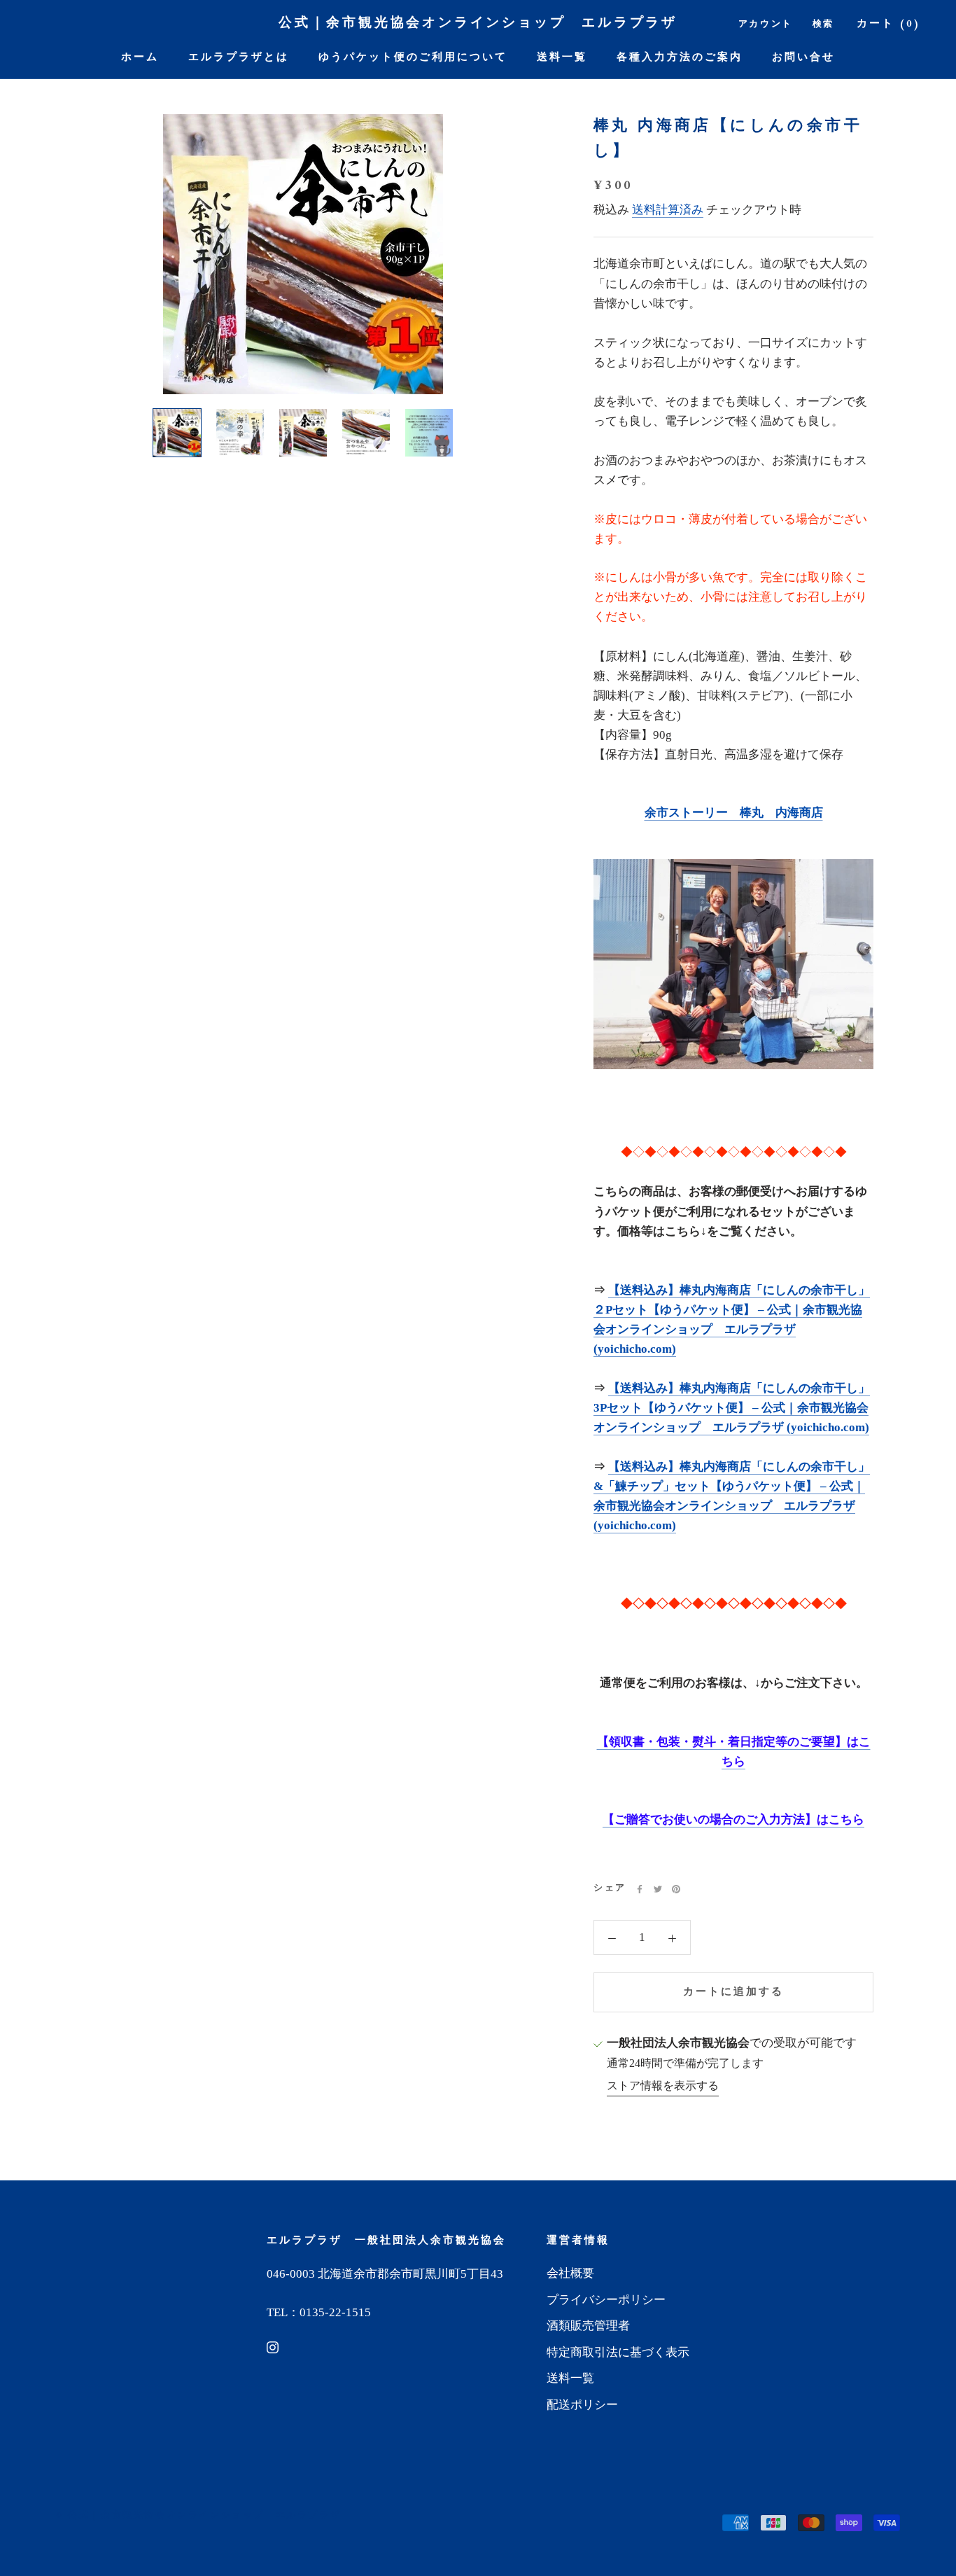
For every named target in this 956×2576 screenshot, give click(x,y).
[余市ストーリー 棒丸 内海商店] (733, 964)
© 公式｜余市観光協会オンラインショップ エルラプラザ (198, 2515)
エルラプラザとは (239, 58)
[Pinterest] (676, 1889)
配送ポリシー (582, 2405)
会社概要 (570, 2273)
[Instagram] (273, 2346)
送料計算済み (668, 210)
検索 (823, 24)
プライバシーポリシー (606, 2300)
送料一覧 (562, 58)
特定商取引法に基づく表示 (618, 2352)
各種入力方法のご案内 (680, 58)
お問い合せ (803, 58)
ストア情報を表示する (663, 2086)
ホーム (140, 58)
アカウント (766, 24)
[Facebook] (640, 1889)
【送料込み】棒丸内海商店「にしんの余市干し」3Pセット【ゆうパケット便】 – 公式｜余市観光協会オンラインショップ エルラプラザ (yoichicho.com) (732, 1408)
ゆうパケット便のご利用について (413, 58)
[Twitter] (658, 1889)
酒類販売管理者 (588, 2326)
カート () (889, 24)
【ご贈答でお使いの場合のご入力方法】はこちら (733, 1820)
